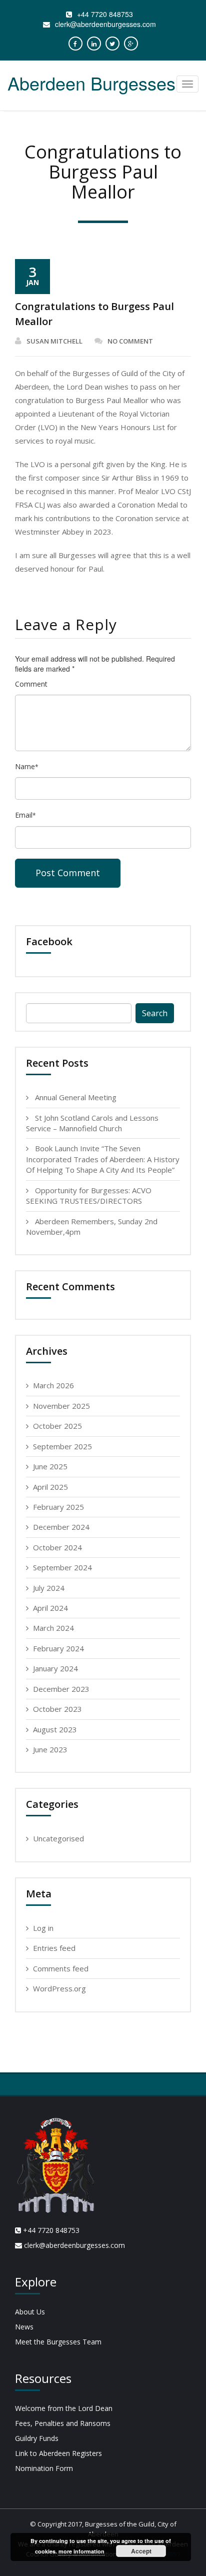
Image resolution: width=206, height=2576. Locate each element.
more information (81, 2551)
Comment (31, 684)
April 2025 (50, 1487)
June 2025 (50, 1466)
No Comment (130, 341)
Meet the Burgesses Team (58, 2342)
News (24, 2327)
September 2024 (62, 1567)
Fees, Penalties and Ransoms (63, 2423)
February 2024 (58, 1648)
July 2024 (49, 1588)
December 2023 (61, 1689)
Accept (141, 2551)
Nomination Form (44, 2468)
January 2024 (55, 1668)
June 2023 (50, 1749)
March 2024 (53, 1628)
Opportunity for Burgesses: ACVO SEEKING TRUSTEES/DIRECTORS (89, 1195)
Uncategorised (58, 1838)
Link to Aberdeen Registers (58, 2453)
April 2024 (50, 1608)
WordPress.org (59, 1988)
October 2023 (57, 1709)
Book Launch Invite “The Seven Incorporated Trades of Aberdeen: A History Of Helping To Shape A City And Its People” (103, 1159)
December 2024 (61, 1527)
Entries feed (54, 1948)
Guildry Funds (37, 2438)
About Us (30, 2312)
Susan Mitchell (54, 341)
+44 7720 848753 (105, 14)
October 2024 (57, 1547)
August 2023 (55, 1729)
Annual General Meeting (76, 1097)
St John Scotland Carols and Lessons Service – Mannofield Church (92, 1123)
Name (27, 766)
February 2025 (58, 1507)
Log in (43, 1928)
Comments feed (61, 1968)
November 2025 (61, 1406)
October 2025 (57, 1426)
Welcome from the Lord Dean (64, 2408)
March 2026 (53, 1385)
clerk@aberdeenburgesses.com (105, 24)
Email (25, 815)
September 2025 (62, 1446)
